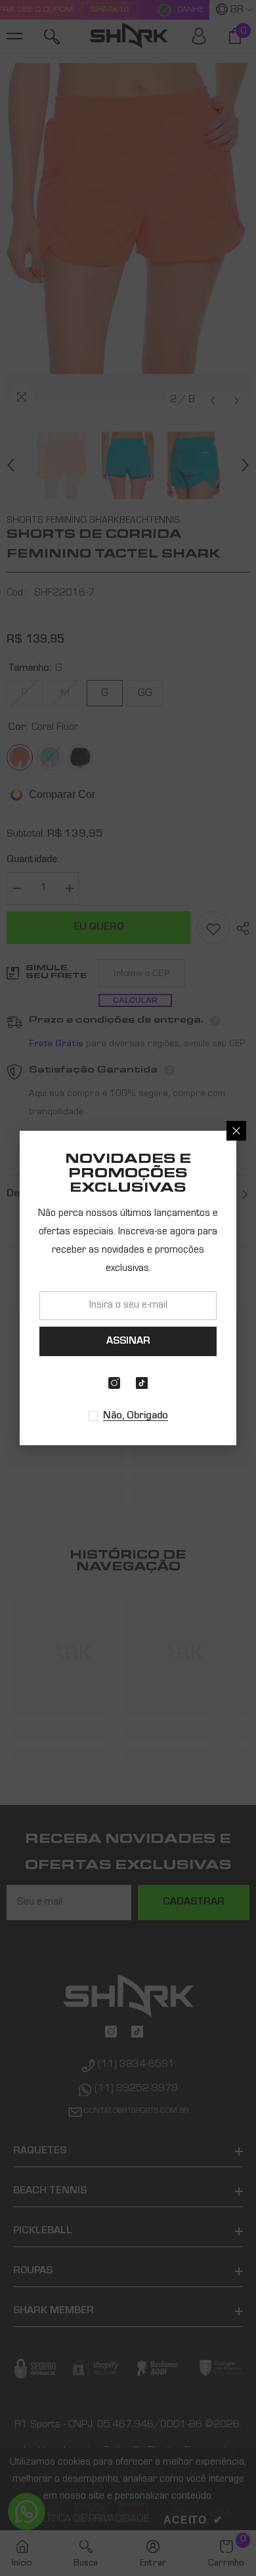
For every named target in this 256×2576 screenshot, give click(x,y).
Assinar (128, 1342)
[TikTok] (142, 1383)
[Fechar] (236, 1131)
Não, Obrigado (136, 1416)
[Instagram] (114, 1383)
